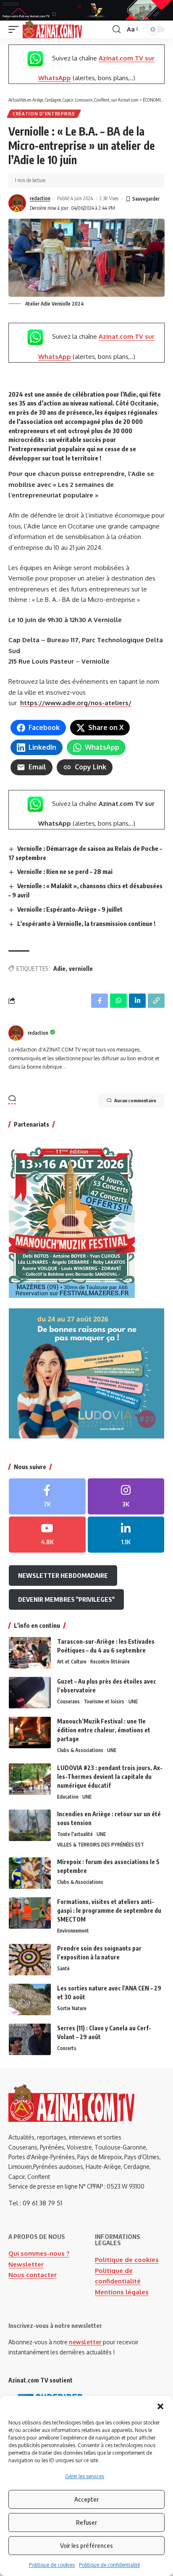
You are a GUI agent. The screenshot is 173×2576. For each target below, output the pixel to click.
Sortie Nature (72, 2008)
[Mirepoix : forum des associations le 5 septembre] (30, 1873)
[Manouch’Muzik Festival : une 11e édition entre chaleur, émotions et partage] (30, 1733)
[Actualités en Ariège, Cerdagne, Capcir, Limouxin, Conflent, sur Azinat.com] (52, 29)
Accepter (86, 2499)
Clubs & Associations (80, 1750)
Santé (63, 1968)
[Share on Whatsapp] (118, 1001)
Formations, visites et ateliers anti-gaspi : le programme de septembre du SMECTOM (109, 1910)
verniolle (81, 969)
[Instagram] (126, 1496)
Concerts (67, 2048)
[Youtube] (47, 1535)
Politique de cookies (52, 2565)
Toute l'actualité (75, 1834)
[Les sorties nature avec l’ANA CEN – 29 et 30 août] (30, 1999)
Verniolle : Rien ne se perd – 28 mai (65, 871)
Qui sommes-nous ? (39, 2253)
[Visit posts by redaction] (17, 203)
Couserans (68, 1701)
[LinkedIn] (126, 1535)
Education (68, 1797)
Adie (59, 969)
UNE (133, 1701)
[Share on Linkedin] (137, 1001)
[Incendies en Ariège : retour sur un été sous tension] (30, 1825)
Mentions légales (122, 2292)
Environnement (73, 1931)
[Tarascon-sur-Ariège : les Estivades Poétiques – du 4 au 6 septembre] (30, 1653)
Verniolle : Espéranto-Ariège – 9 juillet (70, 909)
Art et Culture (72, 1662)
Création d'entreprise (44, 114)
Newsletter (26, 2264)
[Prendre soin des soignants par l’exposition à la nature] (30, 1960)
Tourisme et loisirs (104, 1701)
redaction (40, 198)
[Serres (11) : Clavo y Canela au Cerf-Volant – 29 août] (30, 2039)
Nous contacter (33, 2275)
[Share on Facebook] (100, 1001)
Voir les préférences (86, 2545)
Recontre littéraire (110, 1662)
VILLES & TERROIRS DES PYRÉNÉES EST (101, 1845)
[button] (160, 2406)
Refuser (86, 2522)
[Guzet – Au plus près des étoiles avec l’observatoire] (30, 1693)
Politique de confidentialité (109, 2565)
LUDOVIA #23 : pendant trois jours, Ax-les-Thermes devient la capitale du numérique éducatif (110, 1777)
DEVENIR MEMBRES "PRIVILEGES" (66, 1599)
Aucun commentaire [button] (135, 1100)
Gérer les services (85, 2476)
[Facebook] (47, 1496)
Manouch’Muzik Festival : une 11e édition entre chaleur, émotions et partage (104, 1730)
